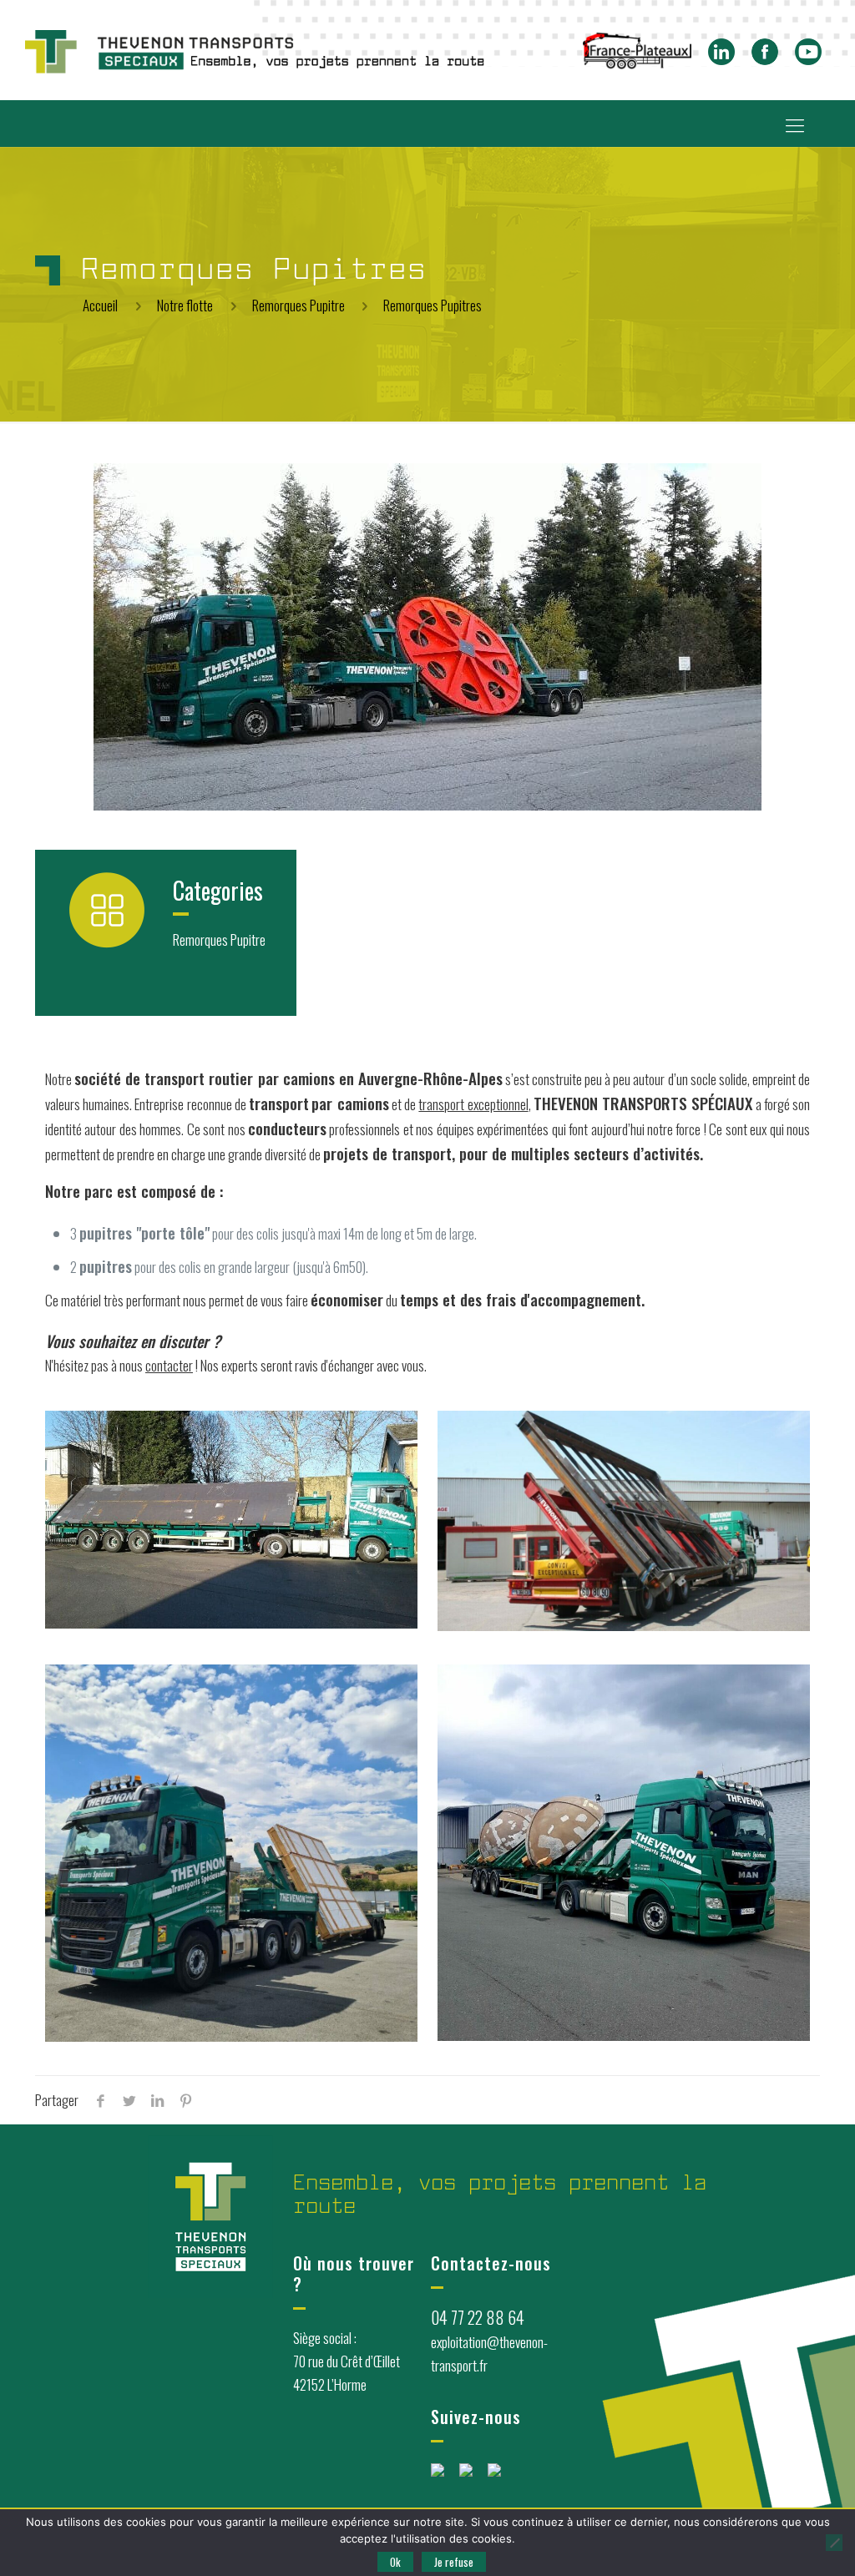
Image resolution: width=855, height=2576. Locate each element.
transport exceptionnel (473, 1104)
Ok (395, 2562)
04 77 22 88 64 (478, 2317)
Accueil (100, 305)
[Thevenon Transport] (255, 50)
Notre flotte (185, 305)
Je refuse (454, 2562)
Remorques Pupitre (298, 305)
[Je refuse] (834, 2543)
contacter (169, 1365)
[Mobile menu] (795, 124)
